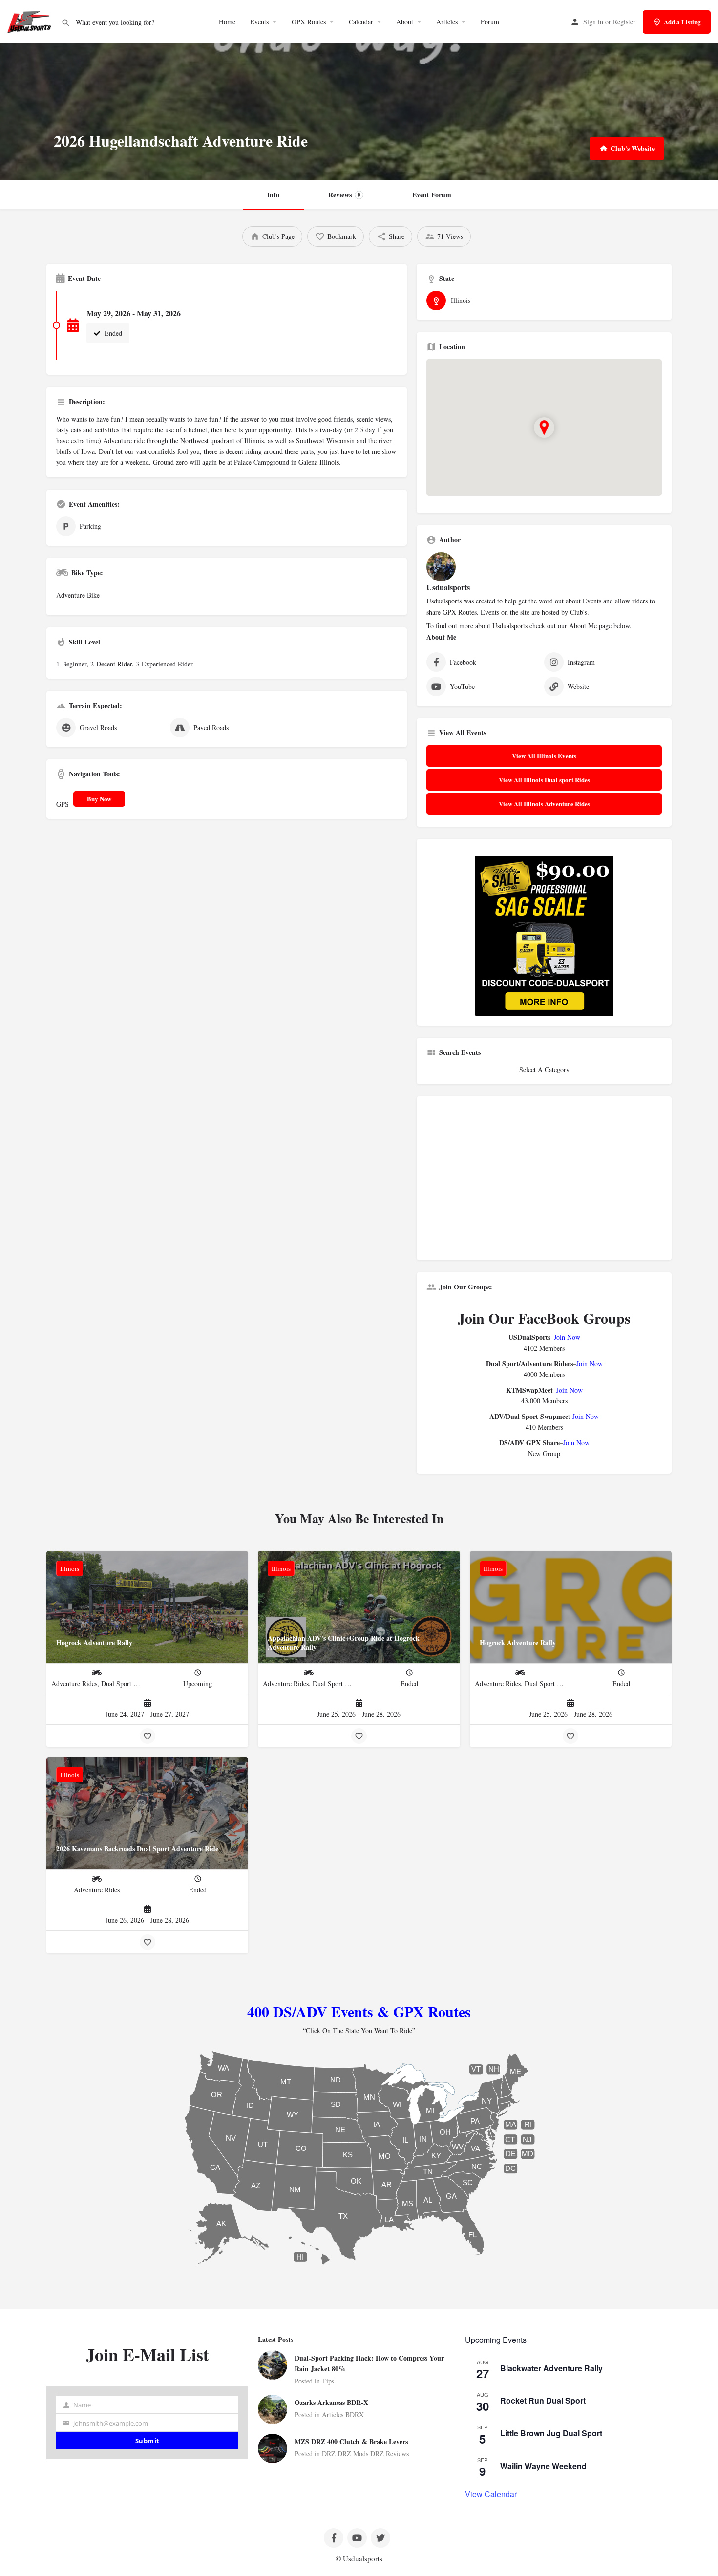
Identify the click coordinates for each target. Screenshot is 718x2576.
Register (624, 22)
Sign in (593, 22)
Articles (447, 22)
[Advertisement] (544, 1182)
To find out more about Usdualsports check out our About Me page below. (529, 626)
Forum (490, 22)
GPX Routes (309, 22)
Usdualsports (448, 587)
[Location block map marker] (544, 428)
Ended (112, 333)
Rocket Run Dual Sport (543, 2400)
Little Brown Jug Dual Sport (551, 2433)
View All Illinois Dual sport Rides (544, 780)
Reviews (344, 195)
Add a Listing (682, 22)
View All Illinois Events (544, 756)
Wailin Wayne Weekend (543, 2466)
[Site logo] (31, 21)
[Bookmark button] (148, 1736)
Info (273, 195)
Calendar (361, 22)
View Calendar (491, 2494)
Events (259, 22)
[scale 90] (544, 934)
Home (227, 22)
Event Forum (432, 195)
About (405, 22)
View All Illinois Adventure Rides (544, 804)
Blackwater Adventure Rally (551, 2368)
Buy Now (99, 799)
